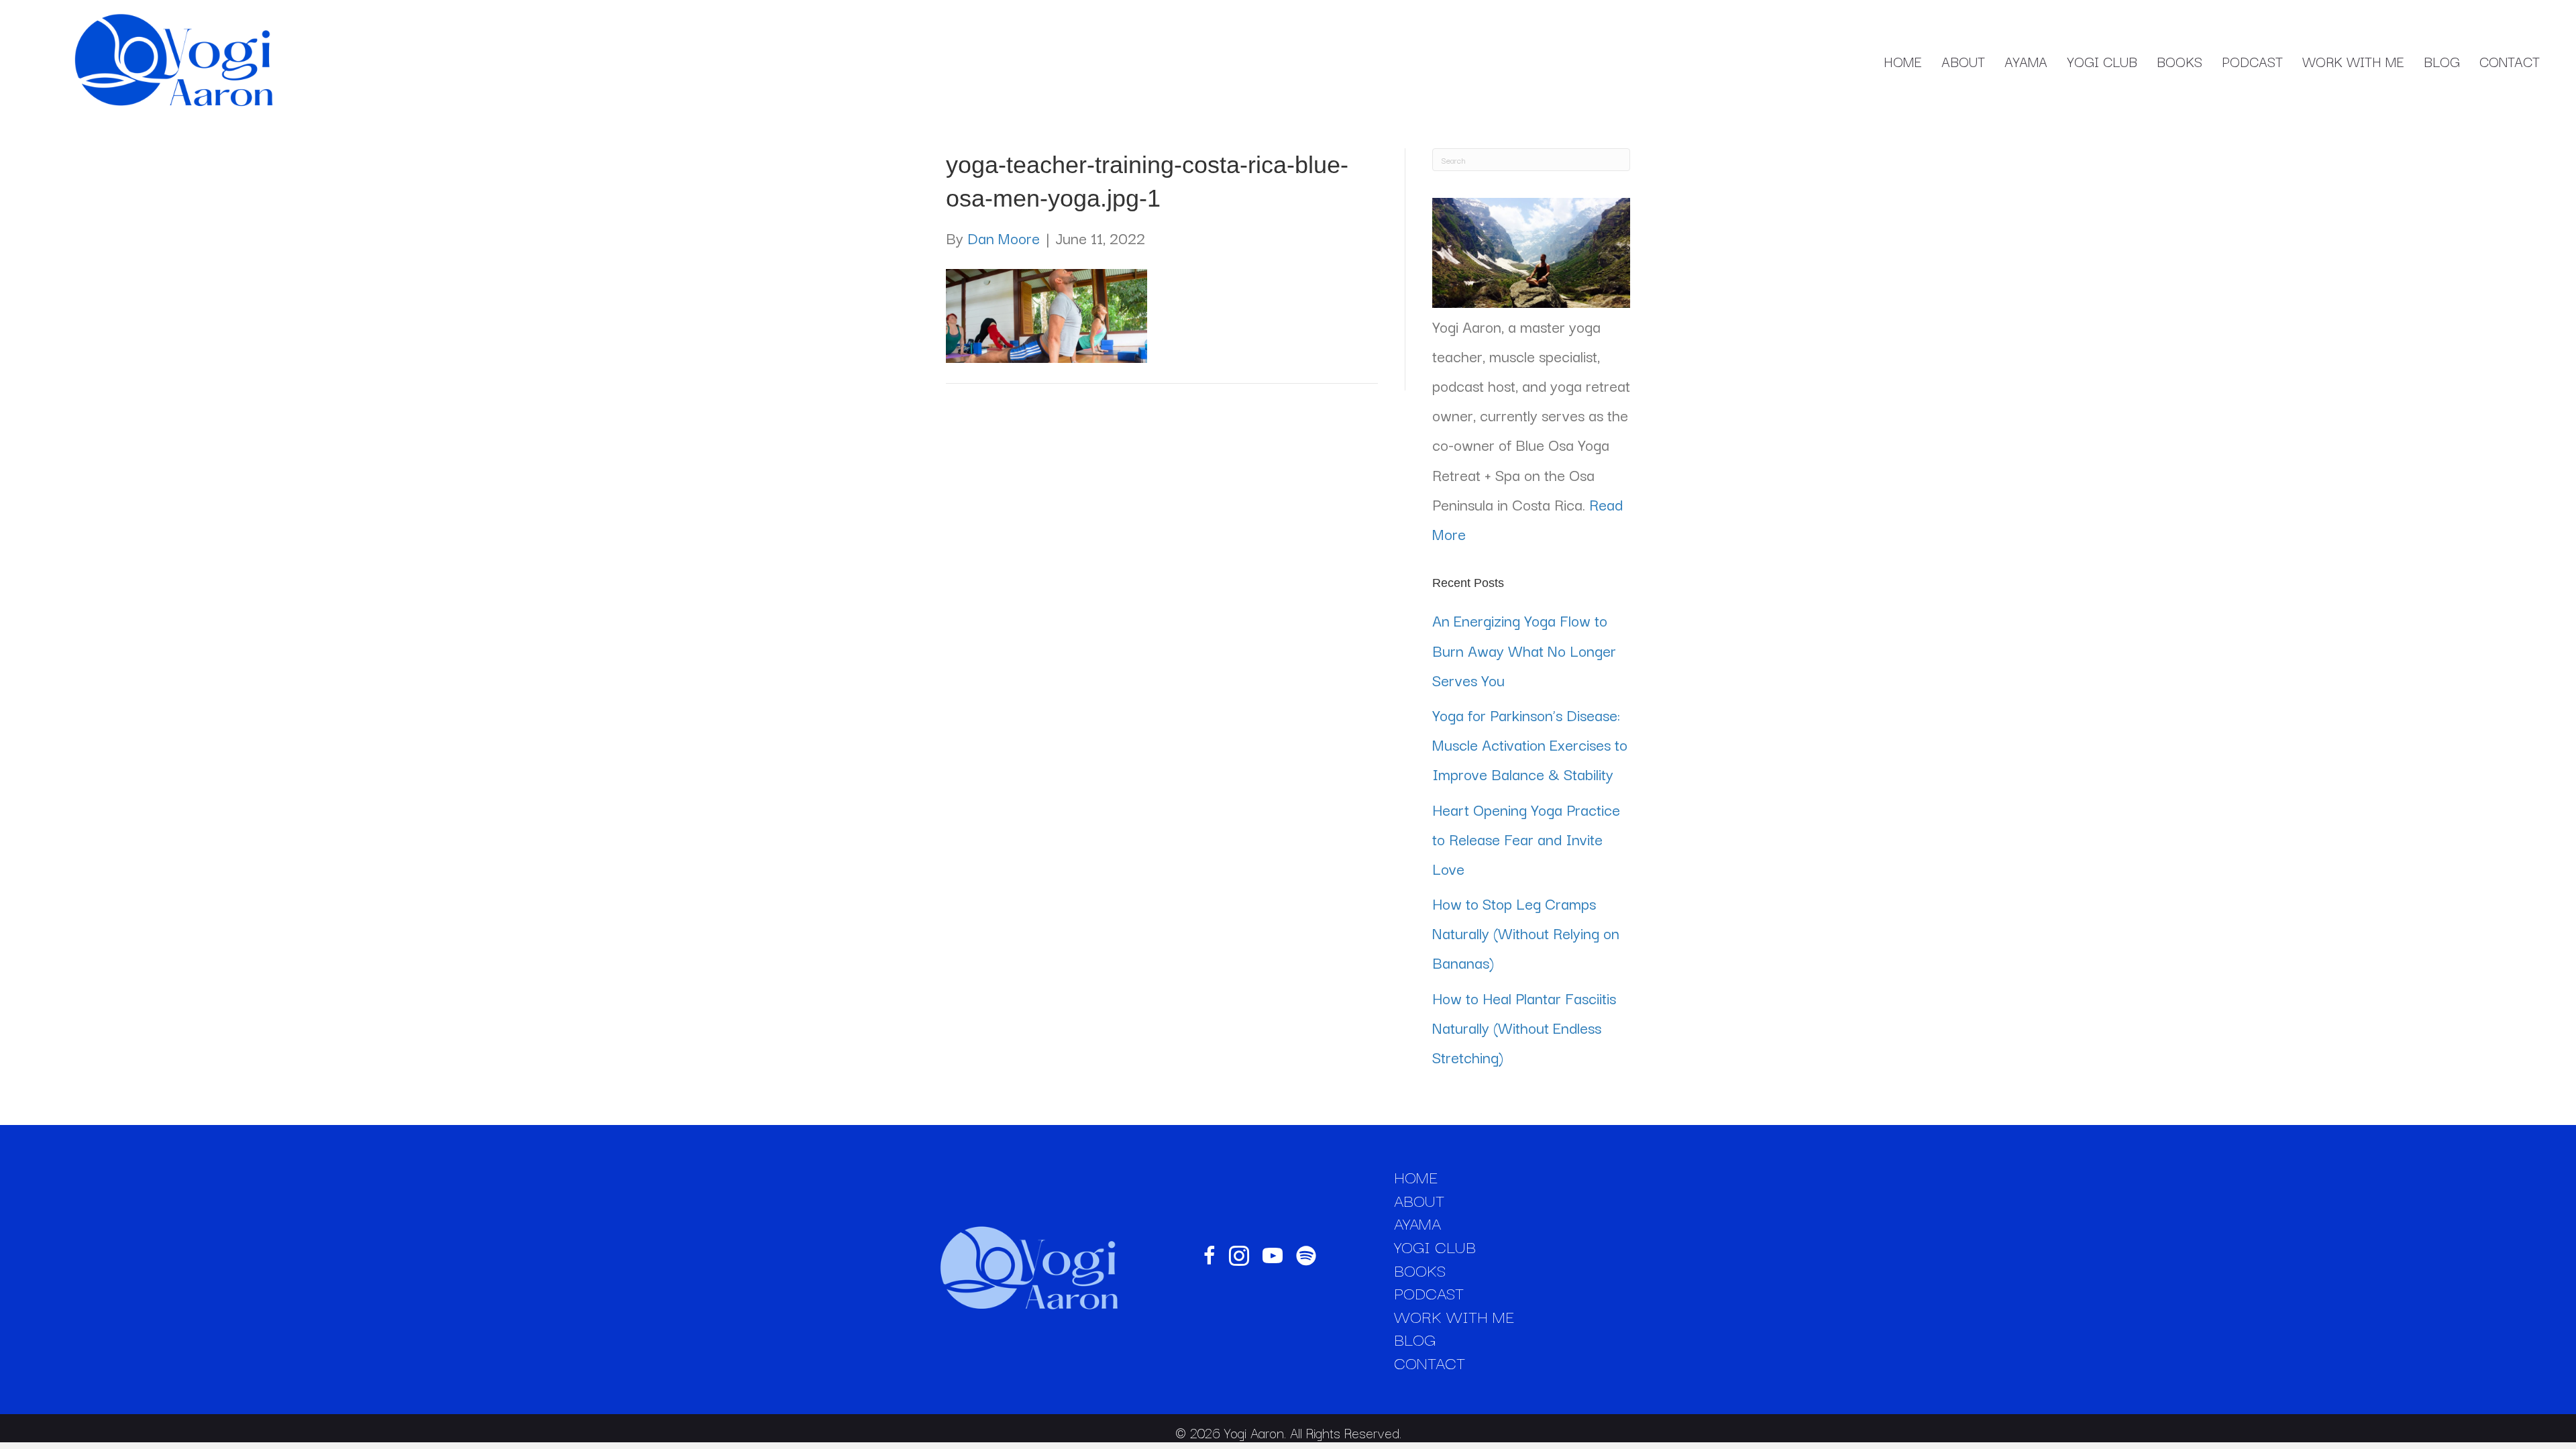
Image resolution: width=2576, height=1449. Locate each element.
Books (2180, 61)
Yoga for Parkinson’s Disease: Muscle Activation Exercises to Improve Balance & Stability (1530, 744)
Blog (2442, 61)
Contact (2510, 61)
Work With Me (2353, 61)
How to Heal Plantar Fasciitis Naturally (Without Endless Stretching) (1524, 1027)
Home (1903, 61)
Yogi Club (2102, 61)
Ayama (2026, 61)
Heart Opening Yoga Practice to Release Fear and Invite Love (1526, 839)
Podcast (2252, 61)
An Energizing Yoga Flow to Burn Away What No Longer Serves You (1524, 649)
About (1963, 61)
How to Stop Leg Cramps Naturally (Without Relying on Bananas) (1526, 932)
